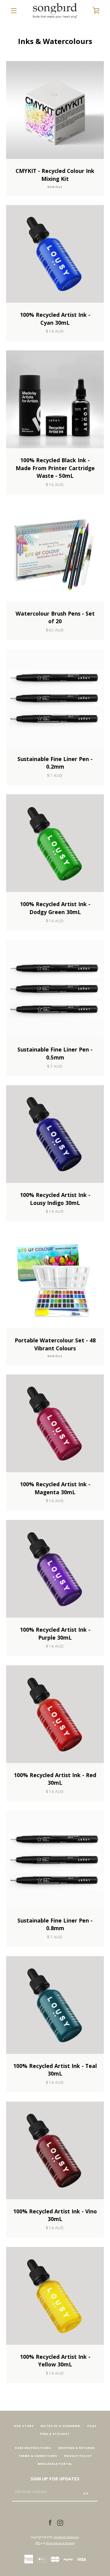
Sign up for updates (55, 2479)
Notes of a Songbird (61, 2426)
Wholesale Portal (55, 2464)
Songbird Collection (66, 2537)
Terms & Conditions (38, 2456)
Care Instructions (33, 2448)
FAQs (92, 2426)
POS (38, 2543)
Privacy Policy (78, 2456)
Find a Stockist (55, 2434)
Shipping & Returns (77, 2448)
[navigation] (14, 11)
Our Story (24, 2426)
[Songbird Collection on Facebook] (50, 2522)
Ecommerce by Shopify (60, 2543)
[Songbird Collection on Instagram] (60, 2522)
